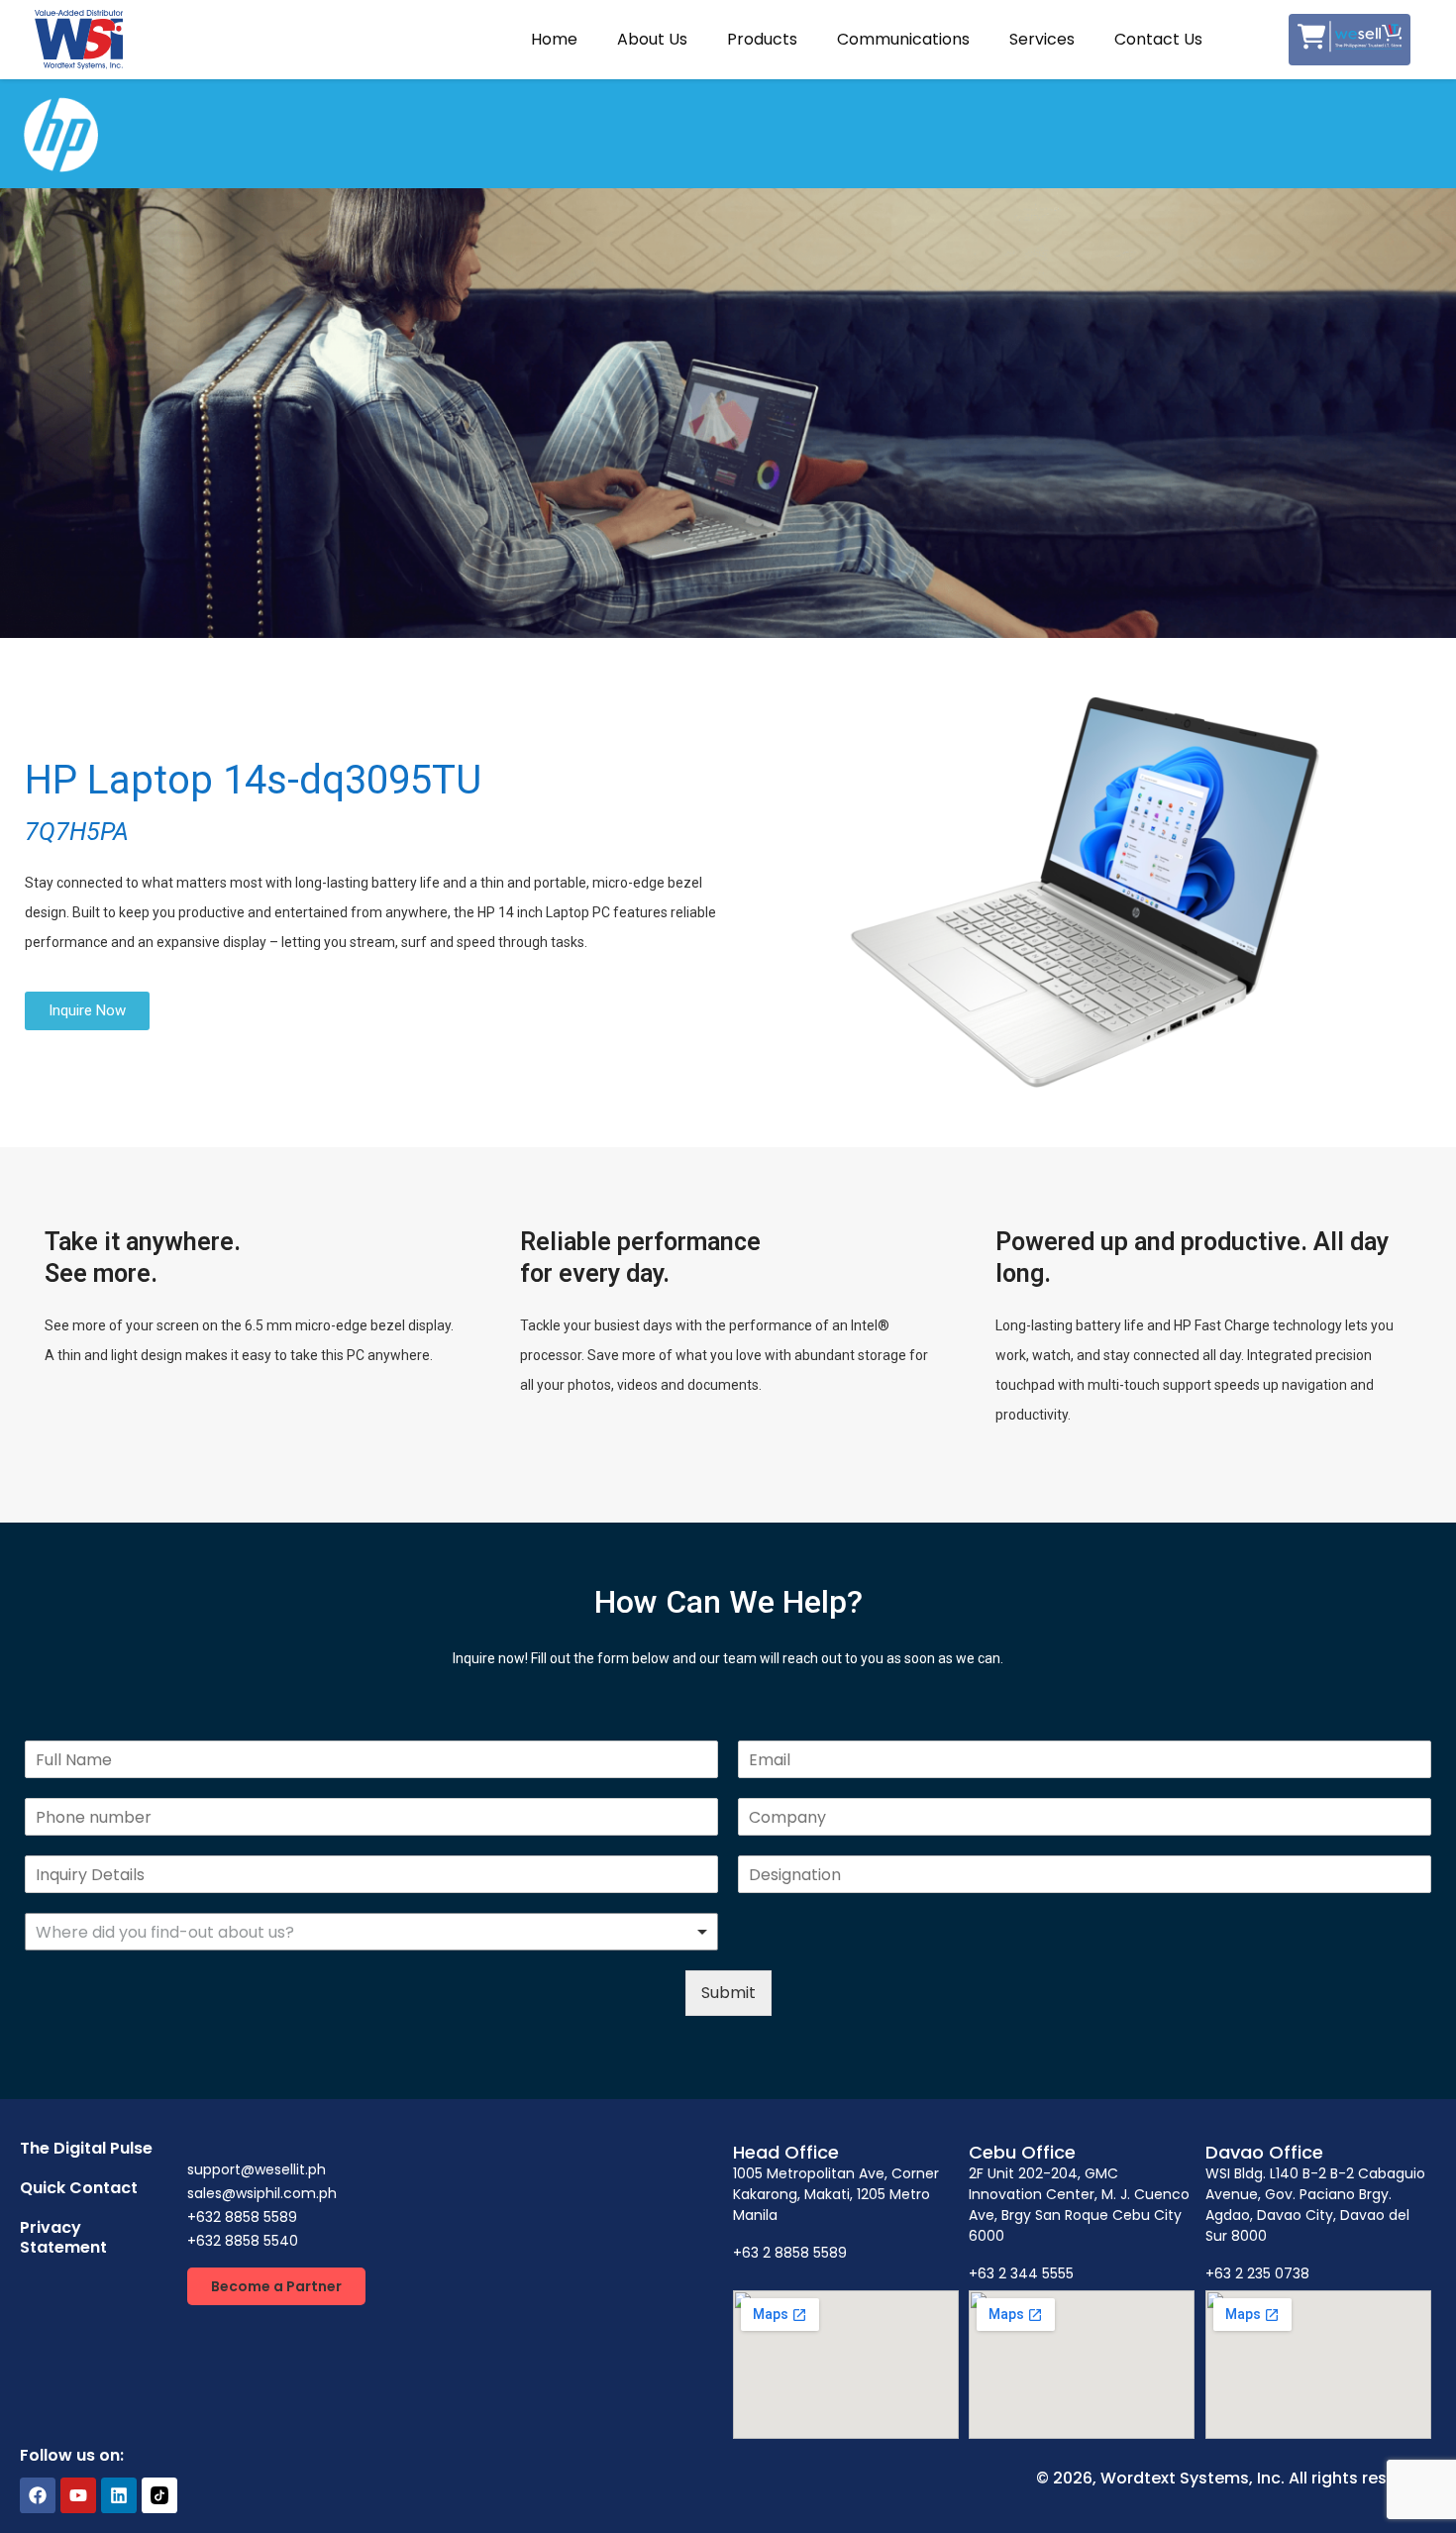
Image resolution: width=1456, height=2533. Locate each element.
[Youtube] (78, 2495)
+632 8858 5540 (243, 2241)
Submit (728, 1993)
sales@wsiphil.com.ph (262, 2193)
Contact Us (1158, 39)
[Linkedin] (119, 2495)
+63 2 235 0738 (1257, 2273)
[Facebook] (38, 2495)
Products (762, 39)
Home (554, 39)
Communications (903, 39)
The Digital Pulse (86, 2148)
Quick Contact (79, 2188)
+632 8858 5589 (242, 2217)
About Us (652, 39)
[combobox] (371, 1932)
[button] (276, 2286)
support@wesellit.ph (257, 2169)
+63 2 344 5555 (1021, 2273)
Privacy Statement (63, 2237)
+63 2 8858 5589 (790, 2253)
